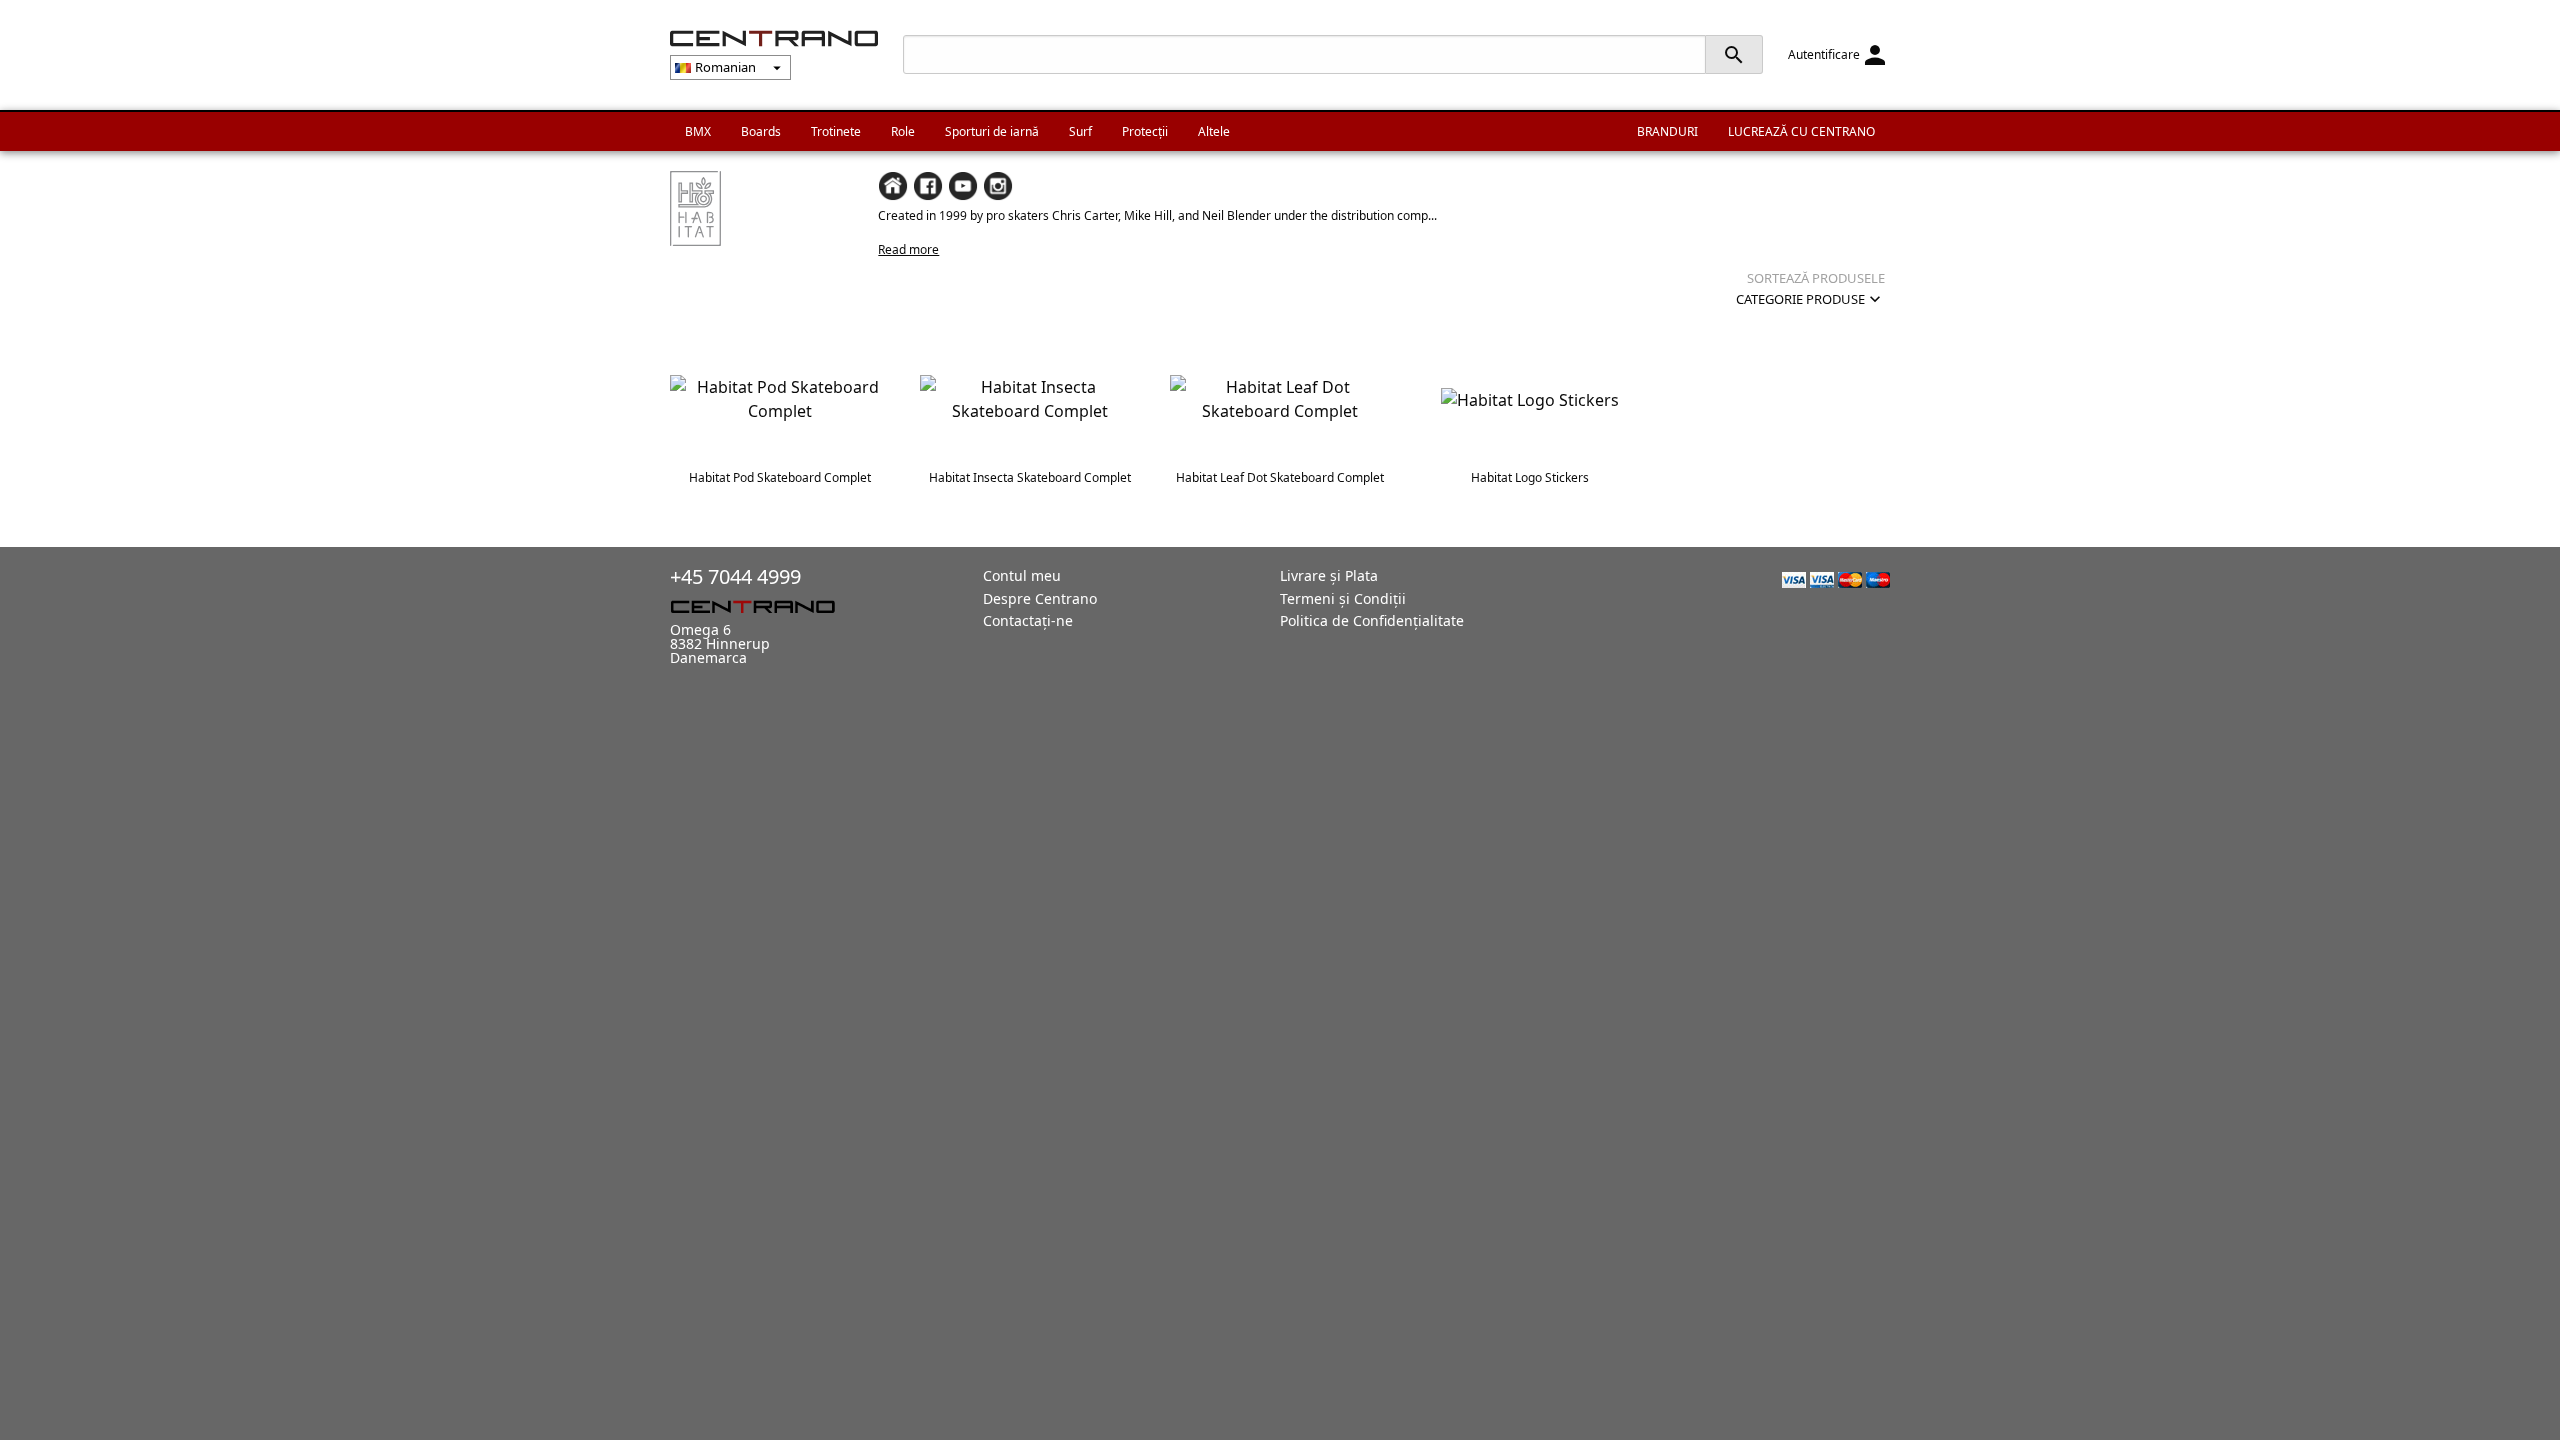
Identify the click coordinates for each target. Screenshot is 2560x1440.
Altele (1214, 131)
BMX (698, 131)
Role (903, 131)
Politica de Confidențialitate (1372, 620)
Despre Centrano (1040, 598)
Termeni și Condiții (1343, 598)
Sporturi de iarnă (992, 131)
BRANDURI (1667, 131)
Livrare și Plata (1329, 575)
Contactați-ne (1028, 620)
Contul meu (1022, 575)
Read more (908, 249)
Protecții (1145, 131)
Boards (761, 131)
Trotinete (836, 131)
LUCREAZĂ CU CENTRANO (1801, 131)
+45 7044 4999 (735, 576)
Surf (1080, 131)
